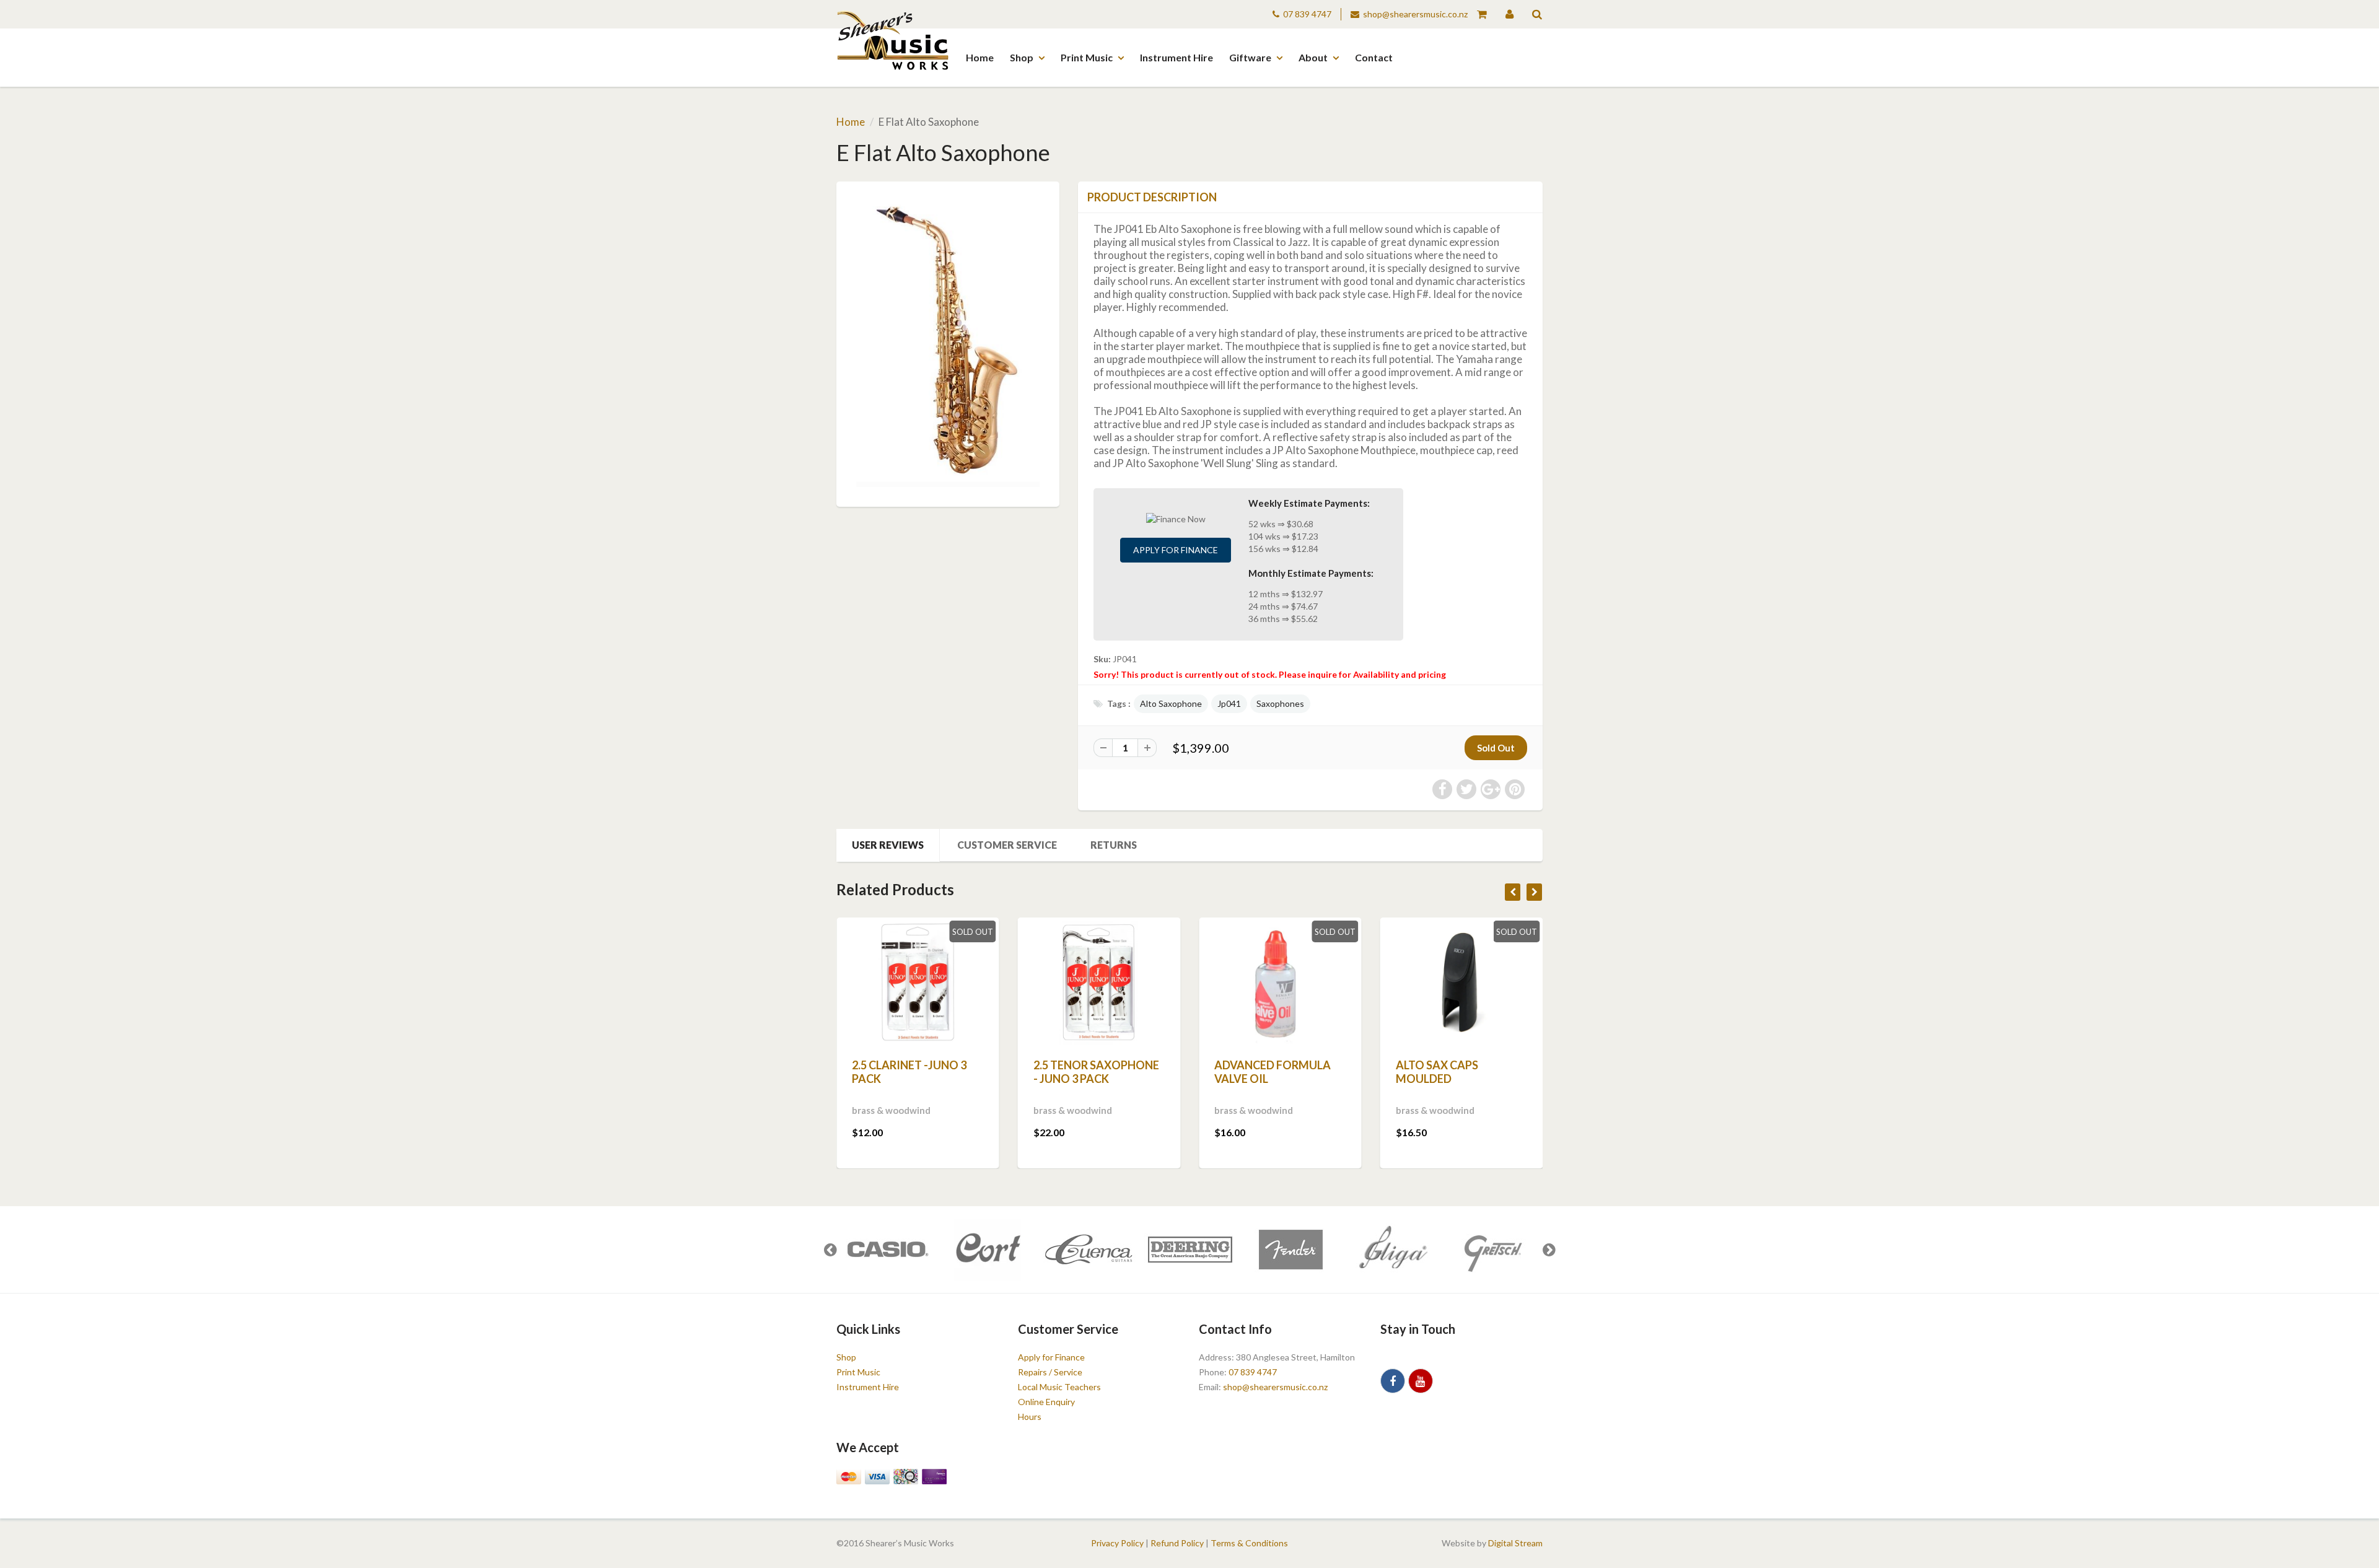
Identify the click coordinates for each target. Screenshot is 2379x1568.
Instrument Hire (1176, 57)
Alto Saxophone (1171, 703)
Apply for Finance (1176, 550)
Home (980, 57)
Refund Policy (1177, 1543)
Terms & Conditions (1249, 1543)
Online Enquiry (1046, 1402)
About (1313, 57)
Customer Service (1007, 845)
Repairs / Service (1050, 1372)
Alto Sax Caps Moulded (1437, 1072)
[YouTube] (1421, 1381)
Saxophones (1280, 703)
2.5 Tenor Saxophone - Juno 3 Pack (1096, 1072)
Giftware (1250, 57)
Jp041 (1229, 703)
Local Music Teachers (1059, 1387)
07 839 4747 (1307, 14)
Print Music (1087, 57)
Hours (1030, 1417)
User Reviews (888, 845)
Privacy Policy (1117, 1543)
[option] (887, 1250)
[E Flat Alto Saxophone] (948, 342)
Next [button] (1549, 1250)
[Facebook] (1393, 1381)
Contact (1374, 57)
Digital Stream (1515, 1543)
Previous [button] (830, 1250)
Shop (1022, 57)
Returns (1114, 845)
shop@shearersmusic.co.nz (1415, 14)
